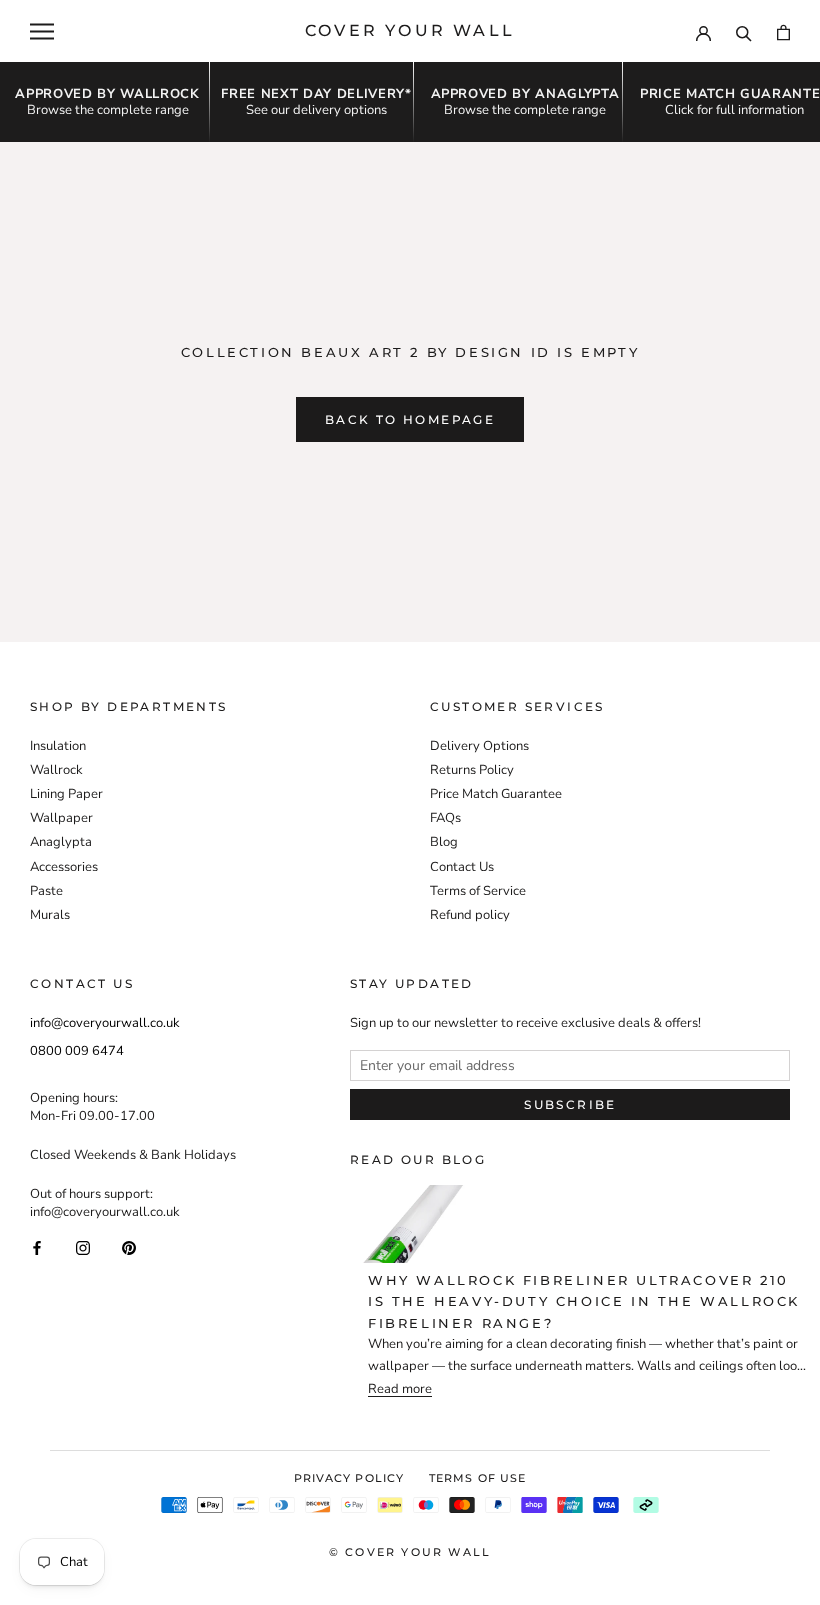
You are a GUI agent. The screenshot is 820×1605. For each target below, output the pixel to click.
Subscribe (570, 1104)
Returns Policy (472, 770)
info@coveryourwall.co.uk (105, 1023)
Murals (50, 915)
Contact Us (462, 867)
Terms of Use (477, 1478)
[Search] (744, 31)
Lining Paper (66, 794)
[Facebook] (37, 1246)
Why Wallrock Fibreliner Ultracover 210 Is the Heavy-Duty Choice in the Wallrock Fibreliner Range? (584, 1301)
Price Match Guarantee (496, 794)
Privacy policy (349, 1478)
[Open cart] (783, 31)
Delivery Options (479, 746)
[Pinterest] (129, 1246)
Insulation (58, 746)
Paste (46, 891)
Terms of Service (478, 891)
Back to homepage (410, 419)
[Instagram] (83, 1246)
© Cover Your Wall (410, 1552)
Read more (400, 1389)
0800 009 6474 (77, 1051)
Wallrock (56, 770)
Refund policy (470, 915)
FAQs (445, 818)
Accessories (64, 867)
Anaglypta (61, 842)
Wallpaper (61, 818)
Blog (444, 842)
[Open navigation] (42, 31)
